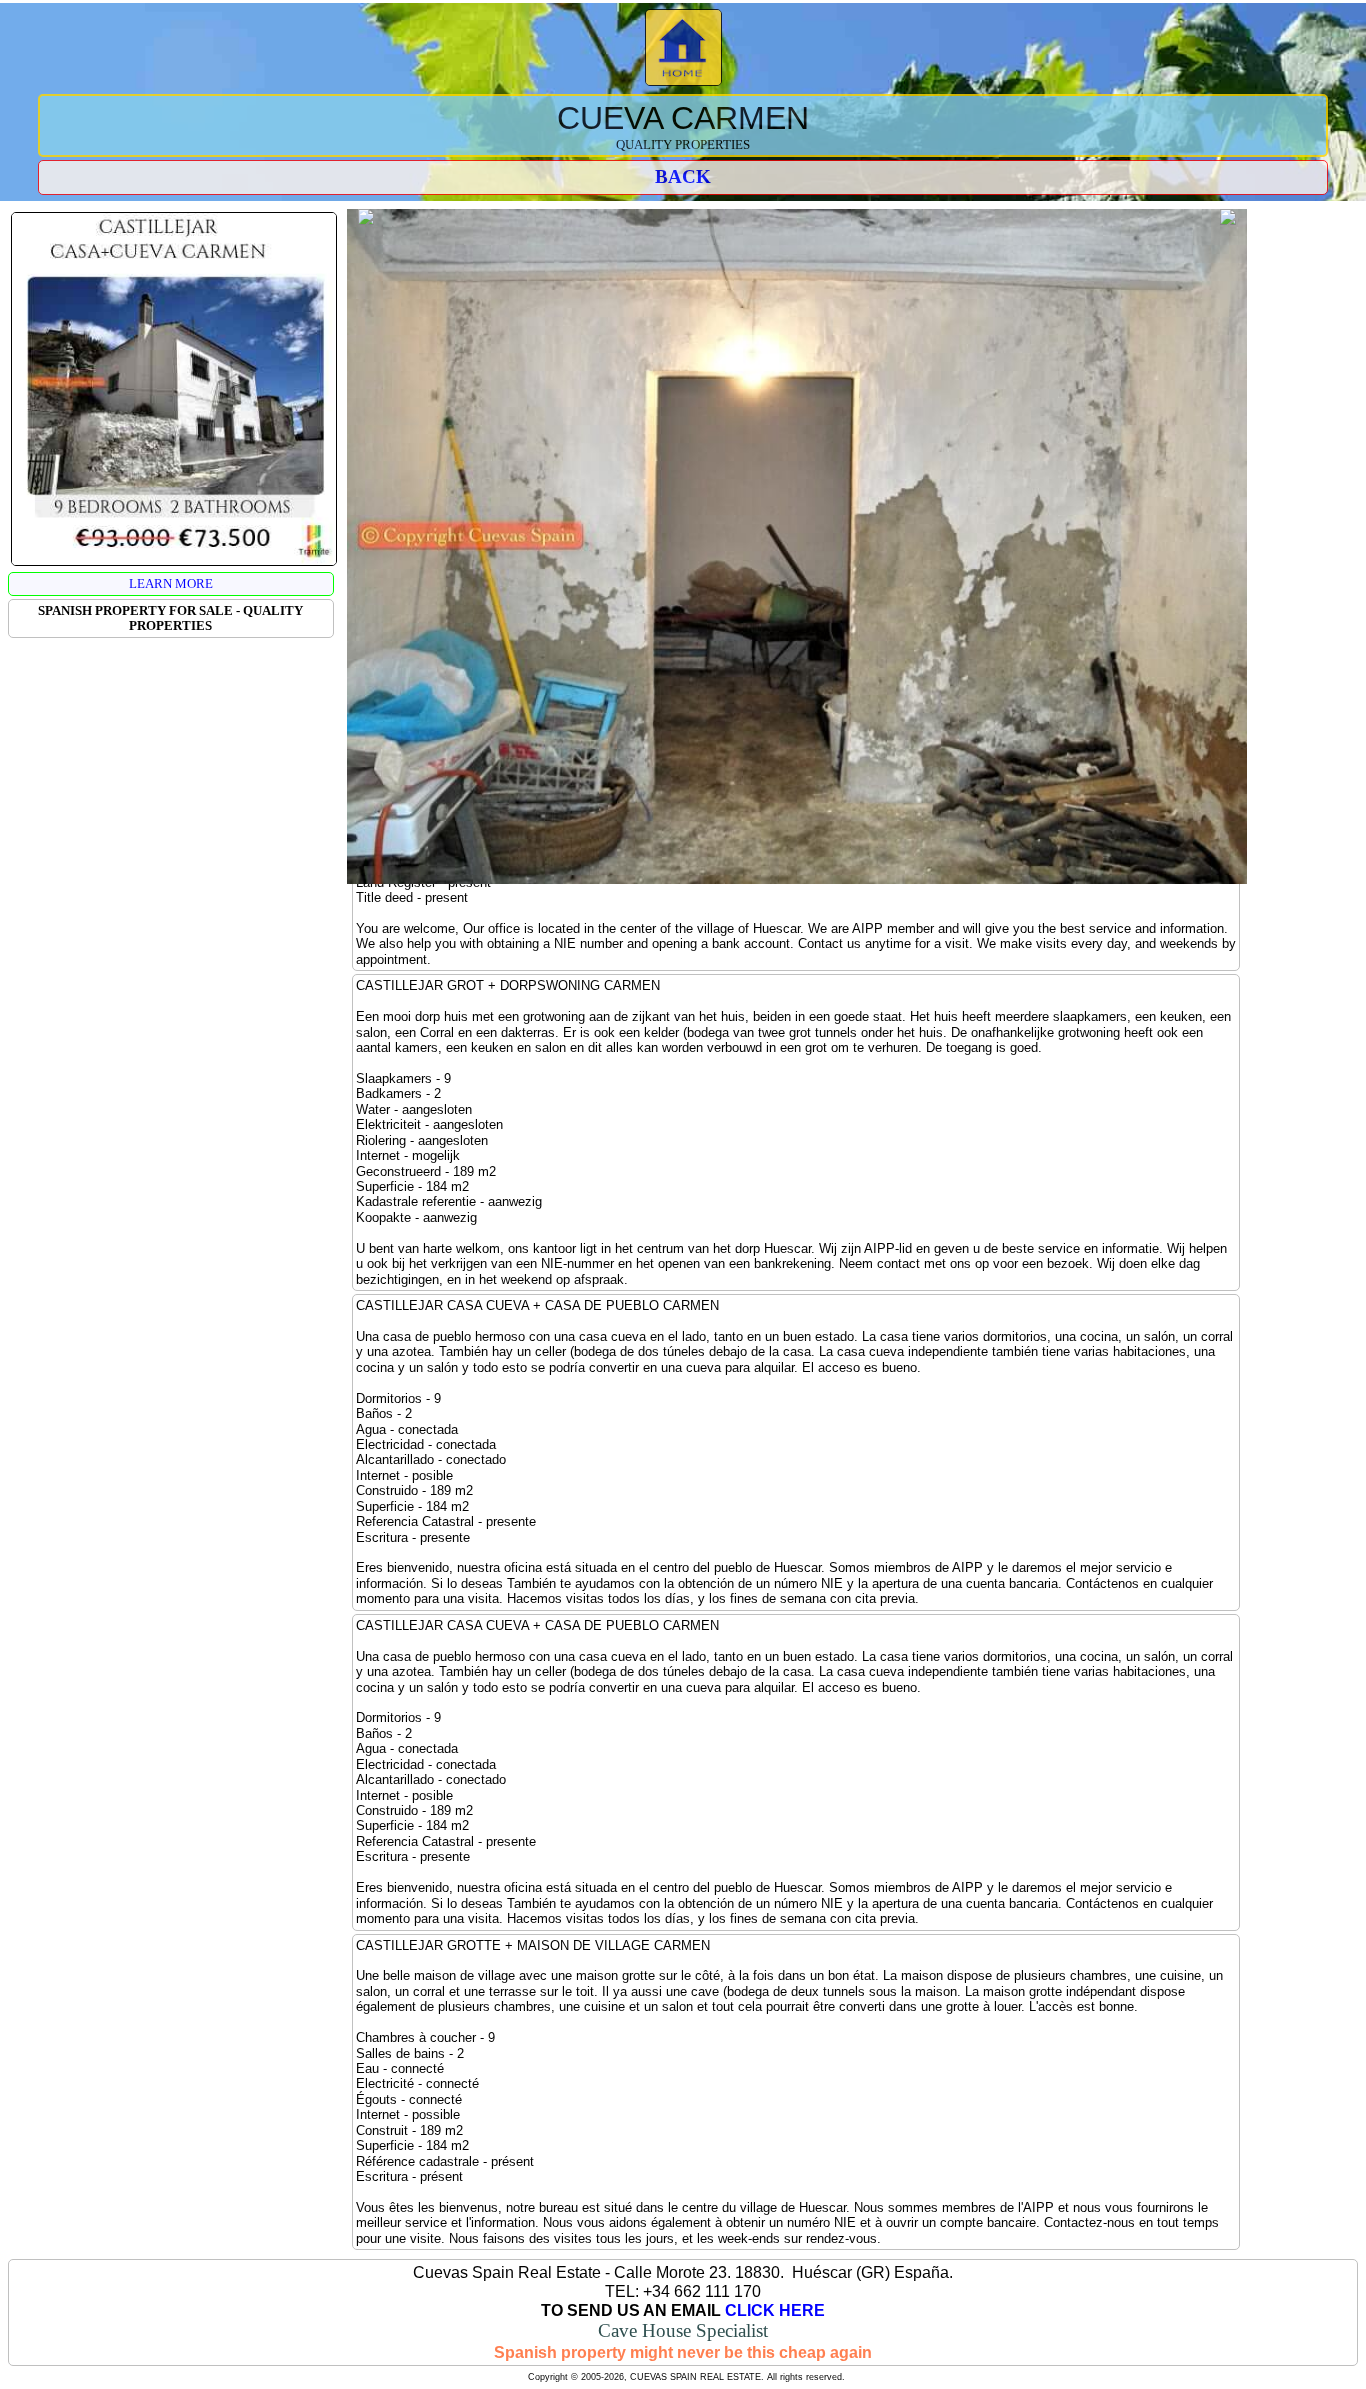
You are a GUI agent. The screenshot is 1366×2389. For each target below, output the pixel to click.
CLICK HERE (775, 2310)
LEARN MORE (171, 583)
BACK (683, 176)
